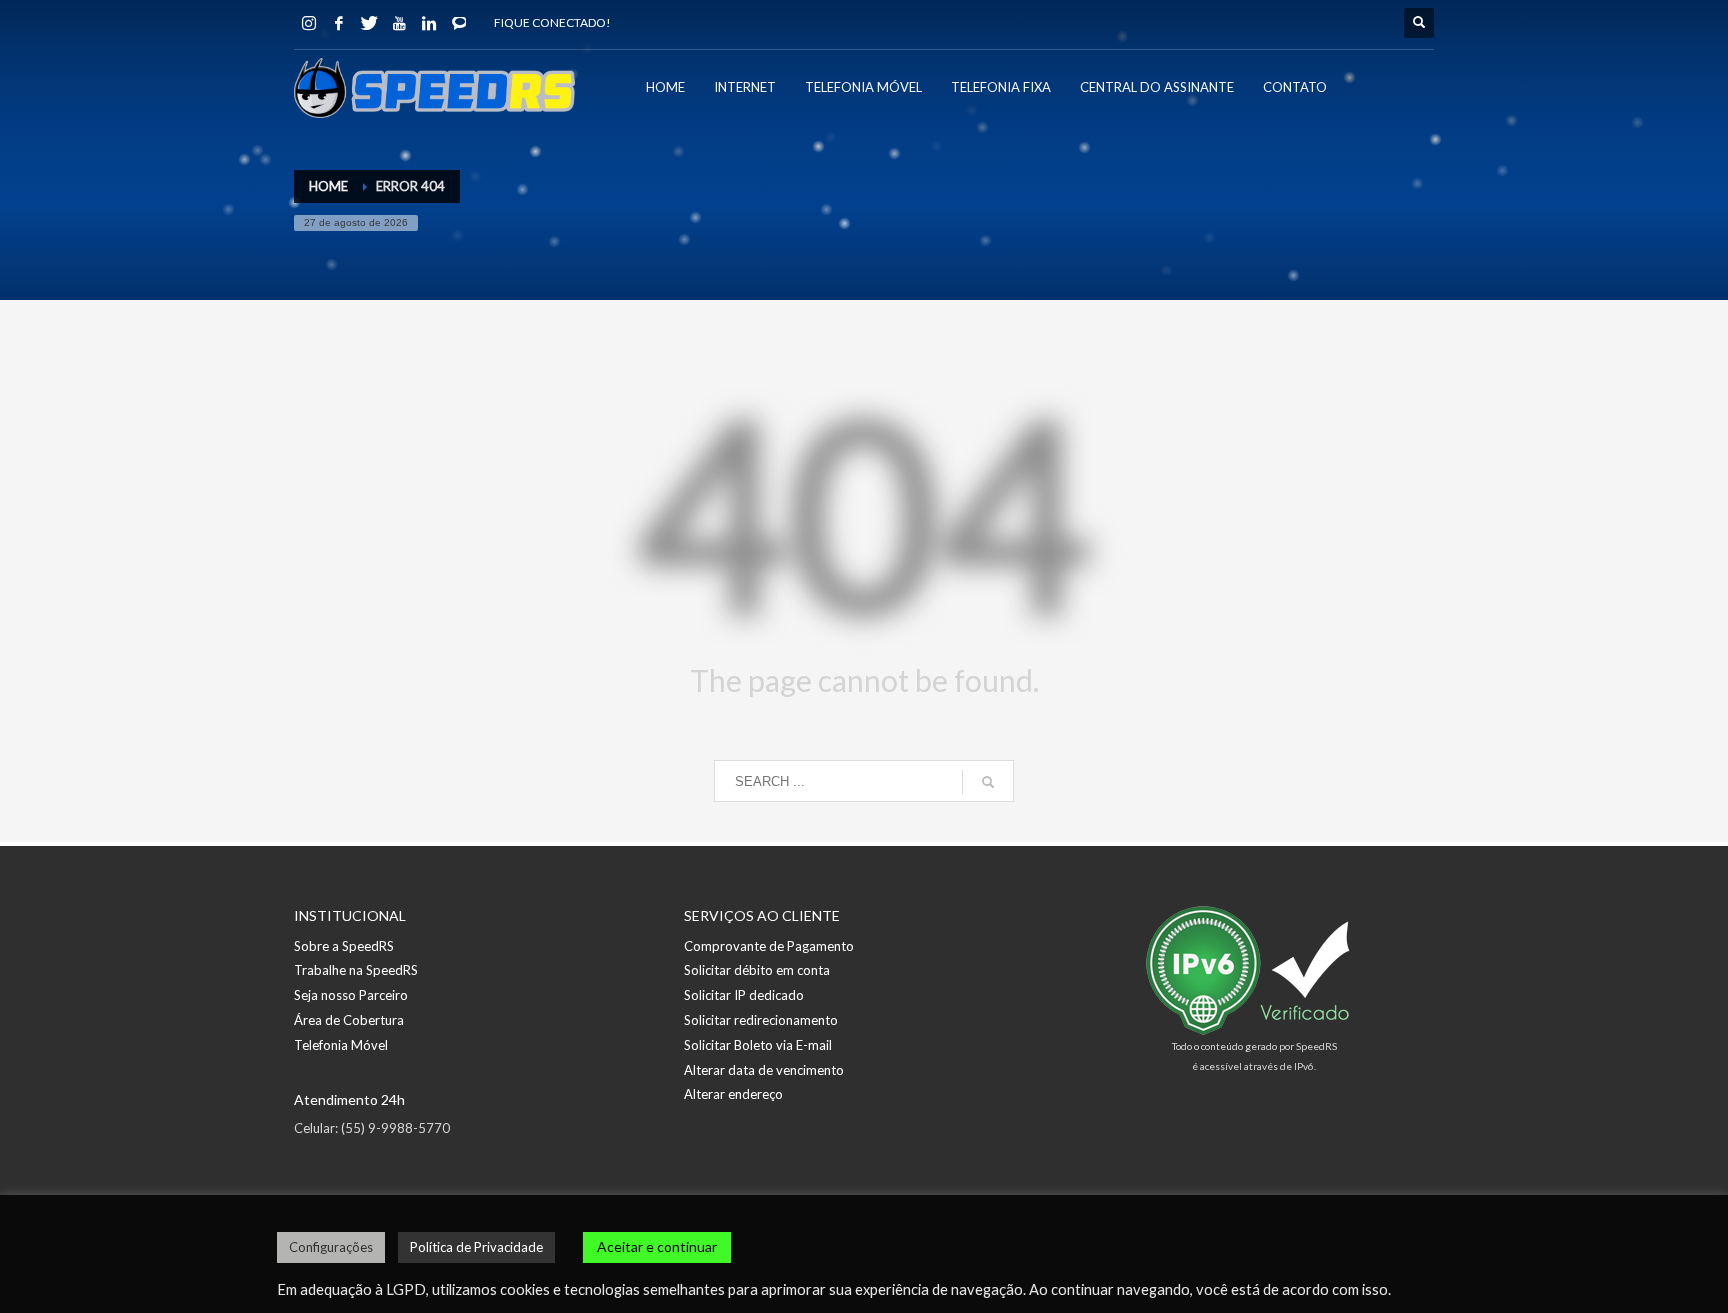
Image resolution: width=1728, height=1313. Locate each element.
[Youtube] (399, 23)
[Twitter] (369, 23)
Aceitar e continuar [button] (657, 1246)
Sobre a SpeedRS (344, 946)
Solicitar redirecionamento (761, 1020)
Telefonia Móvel (341, 1045)
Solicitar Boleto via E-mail (758, 1045)
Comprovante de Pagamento (769, 946)
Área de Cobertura (349, 1020)
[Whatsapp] (459, 23)
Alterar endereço (733, 1094)
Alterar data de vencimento (764, 1070)
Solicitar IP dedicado (744, 995)
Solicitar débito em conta (757, 970)
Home (328, 186)
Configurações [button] (331, 1247)
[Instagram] (309, 23)
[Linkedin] (429, 23)
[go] (988, 782)
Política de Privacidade (476, 1247)
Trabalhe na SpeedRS (356, 970)
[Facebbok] (339, 23)
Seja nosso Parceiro (351, 995)
